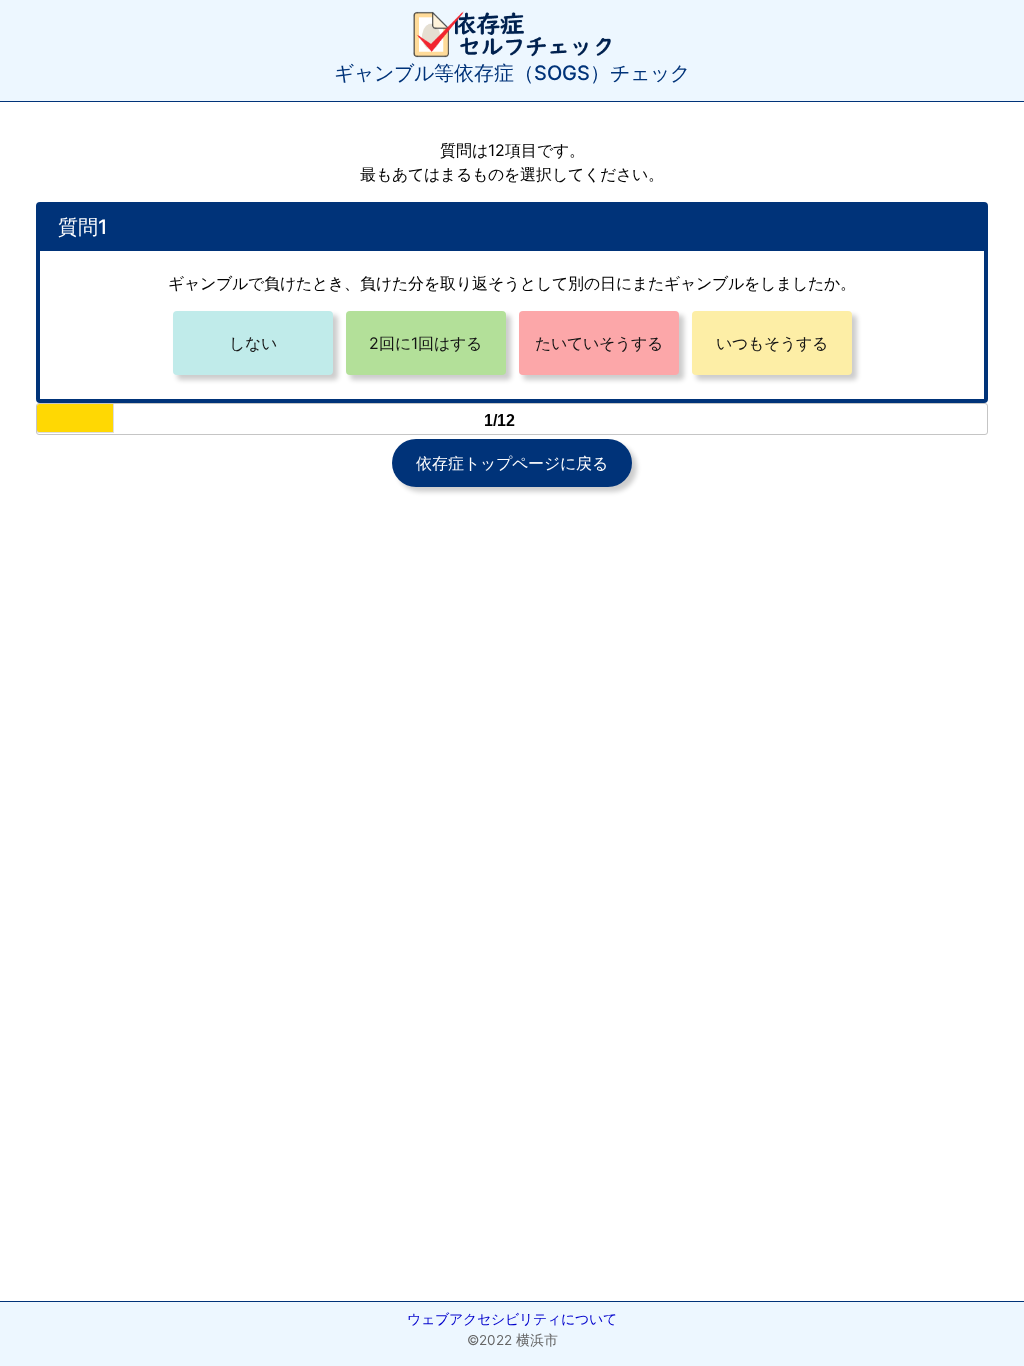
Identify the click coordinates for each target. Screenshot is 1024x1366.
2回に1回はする (425, 343)
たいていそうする (599, 343)
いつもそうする (772, 343)
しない (253, 343)
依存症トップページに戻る (512, 463)
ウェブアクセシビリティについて (512, 1319)
